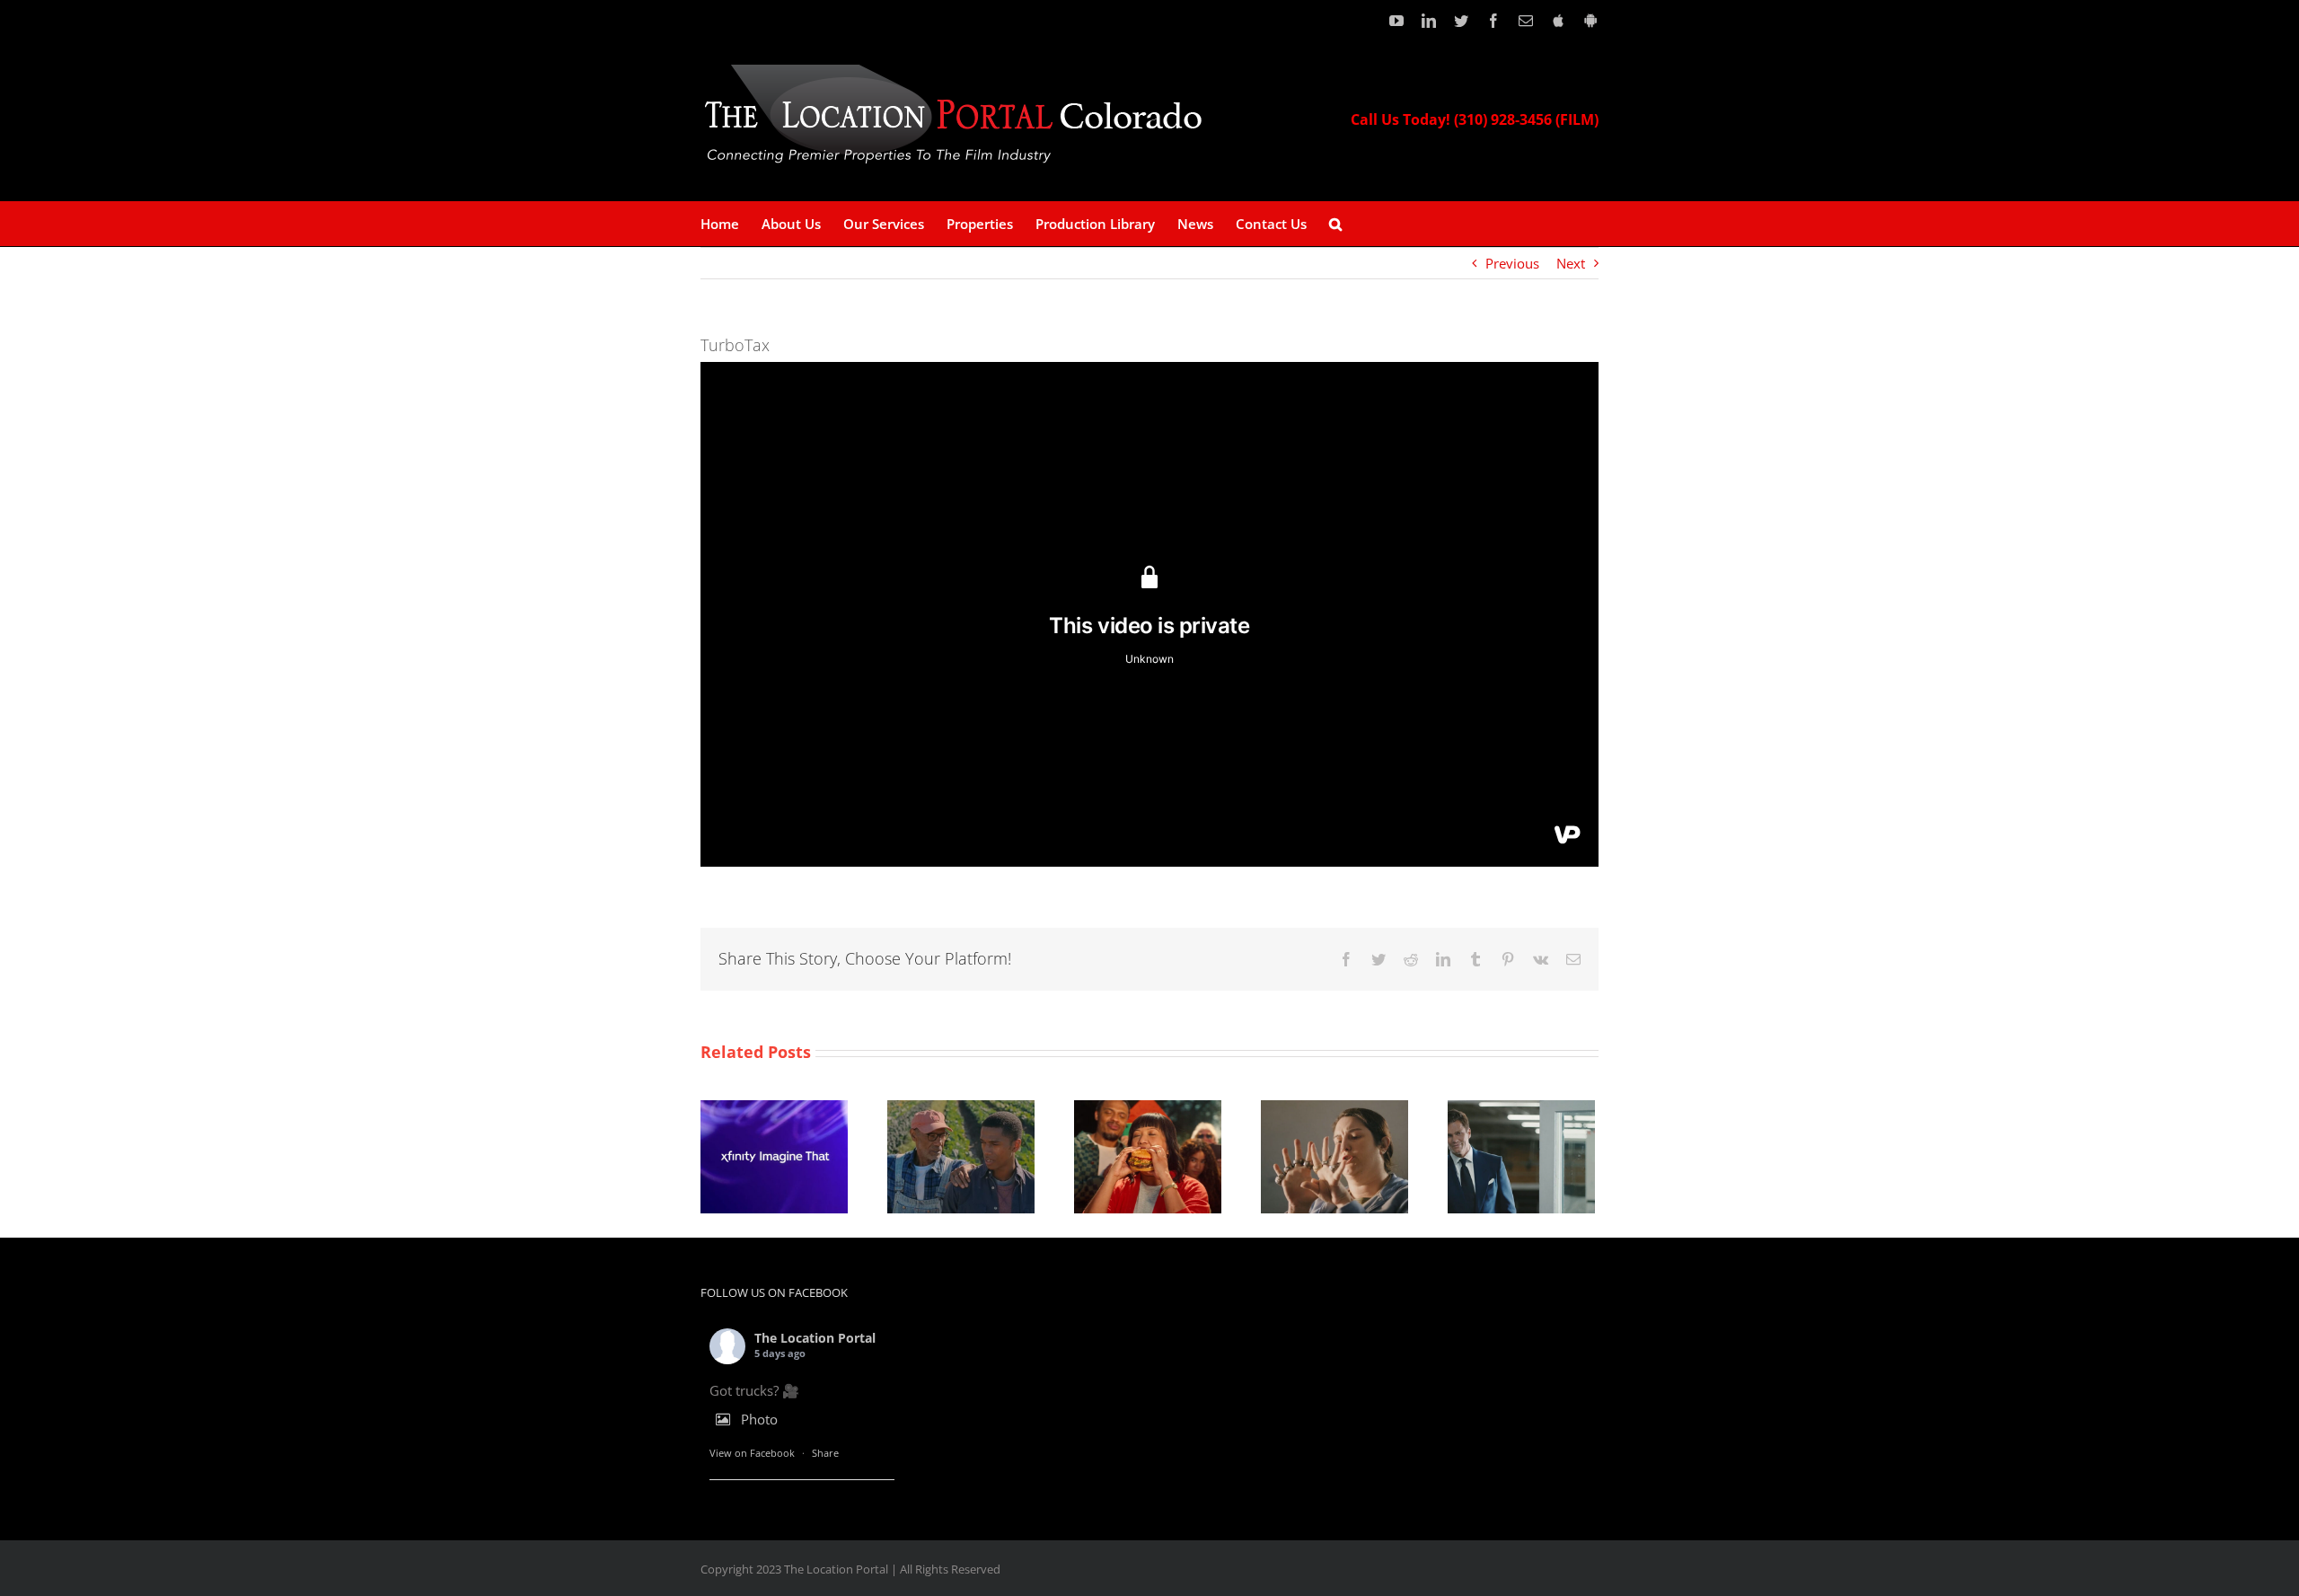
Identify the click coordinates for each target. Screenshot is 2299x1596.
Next (1571, 263)
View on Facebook (752, 1453)
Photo (759, 1419)
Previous (1512, 263)
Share (825, 1453)
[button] (1335, 224)
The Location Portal (815, 1338)
